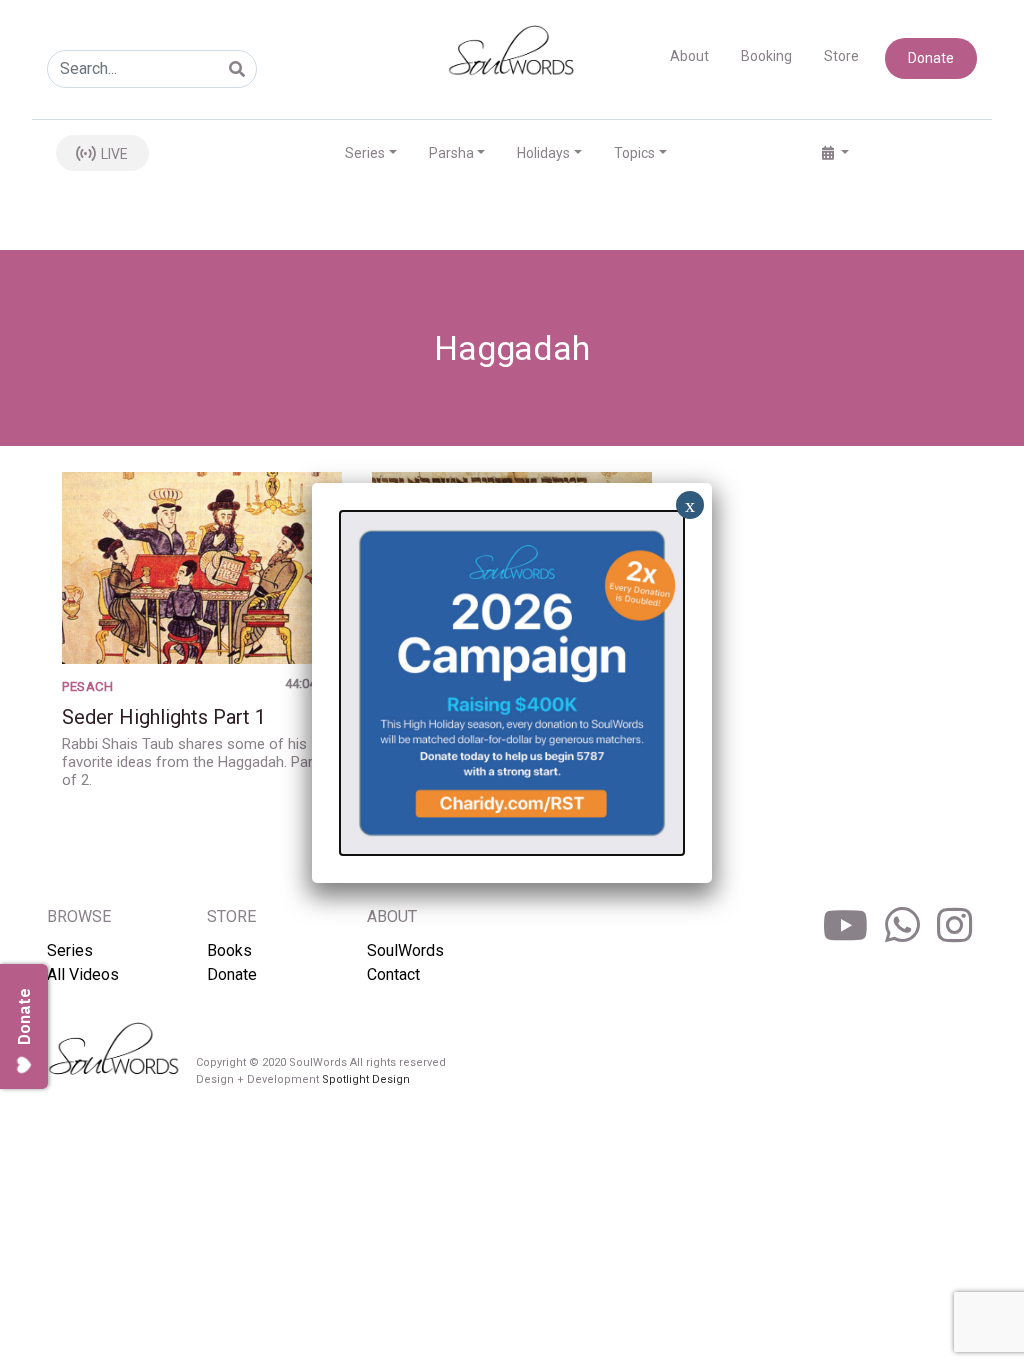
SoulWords (405, 950)
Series (70, 950)
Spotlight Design (366, 1079)
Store (841, 56)
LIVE (113, 154)
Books (229, 950)
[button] (835, 153)
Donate (931, 58)
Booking (766, 56)
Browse (79, 916)
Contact (393, 974)
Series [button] (365, 153)
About (689, 56)
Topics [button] (634, 153)
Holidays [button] (543, 153)
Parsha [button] (451, 153)
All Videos (83, 974)
